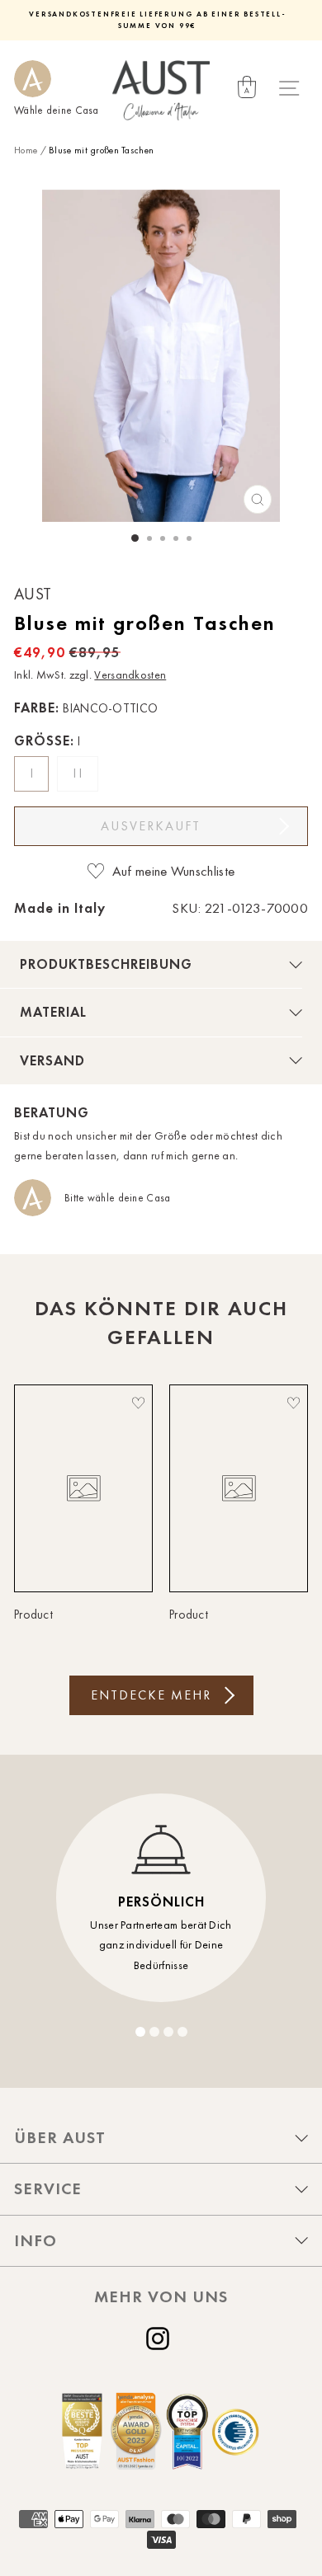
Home (26, 150)
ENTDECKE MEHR (151, 1695)
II (80, 773)
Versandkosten (130, 675)
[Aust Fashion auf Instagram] (161, 2339)
